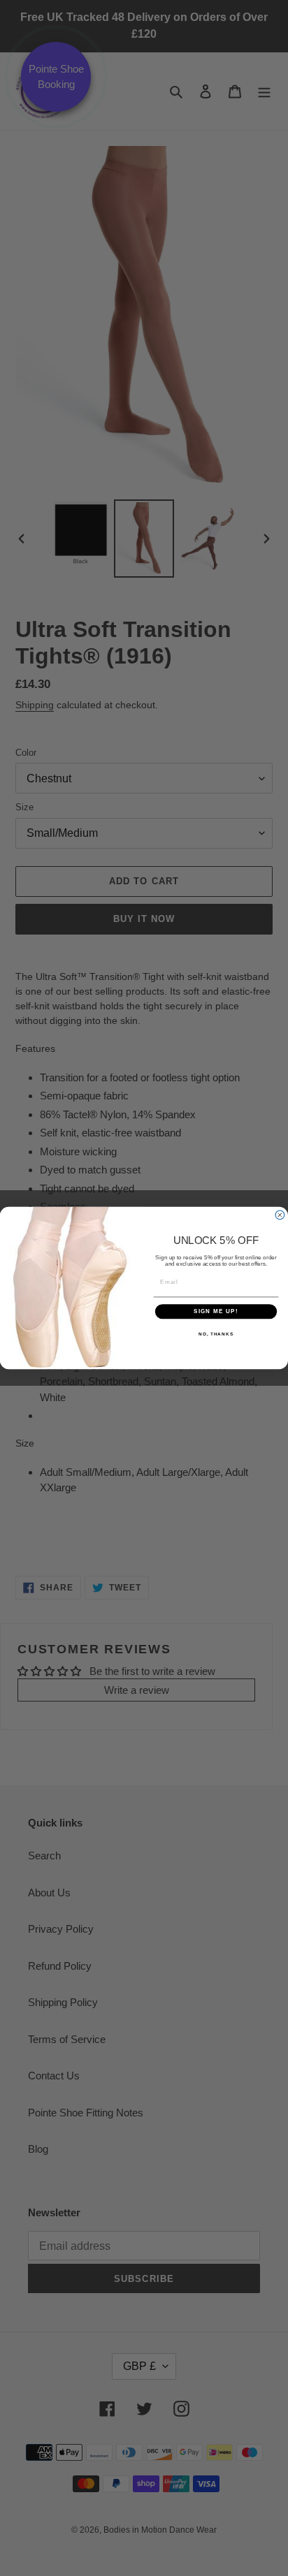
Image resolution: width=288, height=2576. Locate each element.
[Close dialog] (280, 1215)
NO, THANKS (216, 1334)
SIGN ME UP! (216, 1311)
